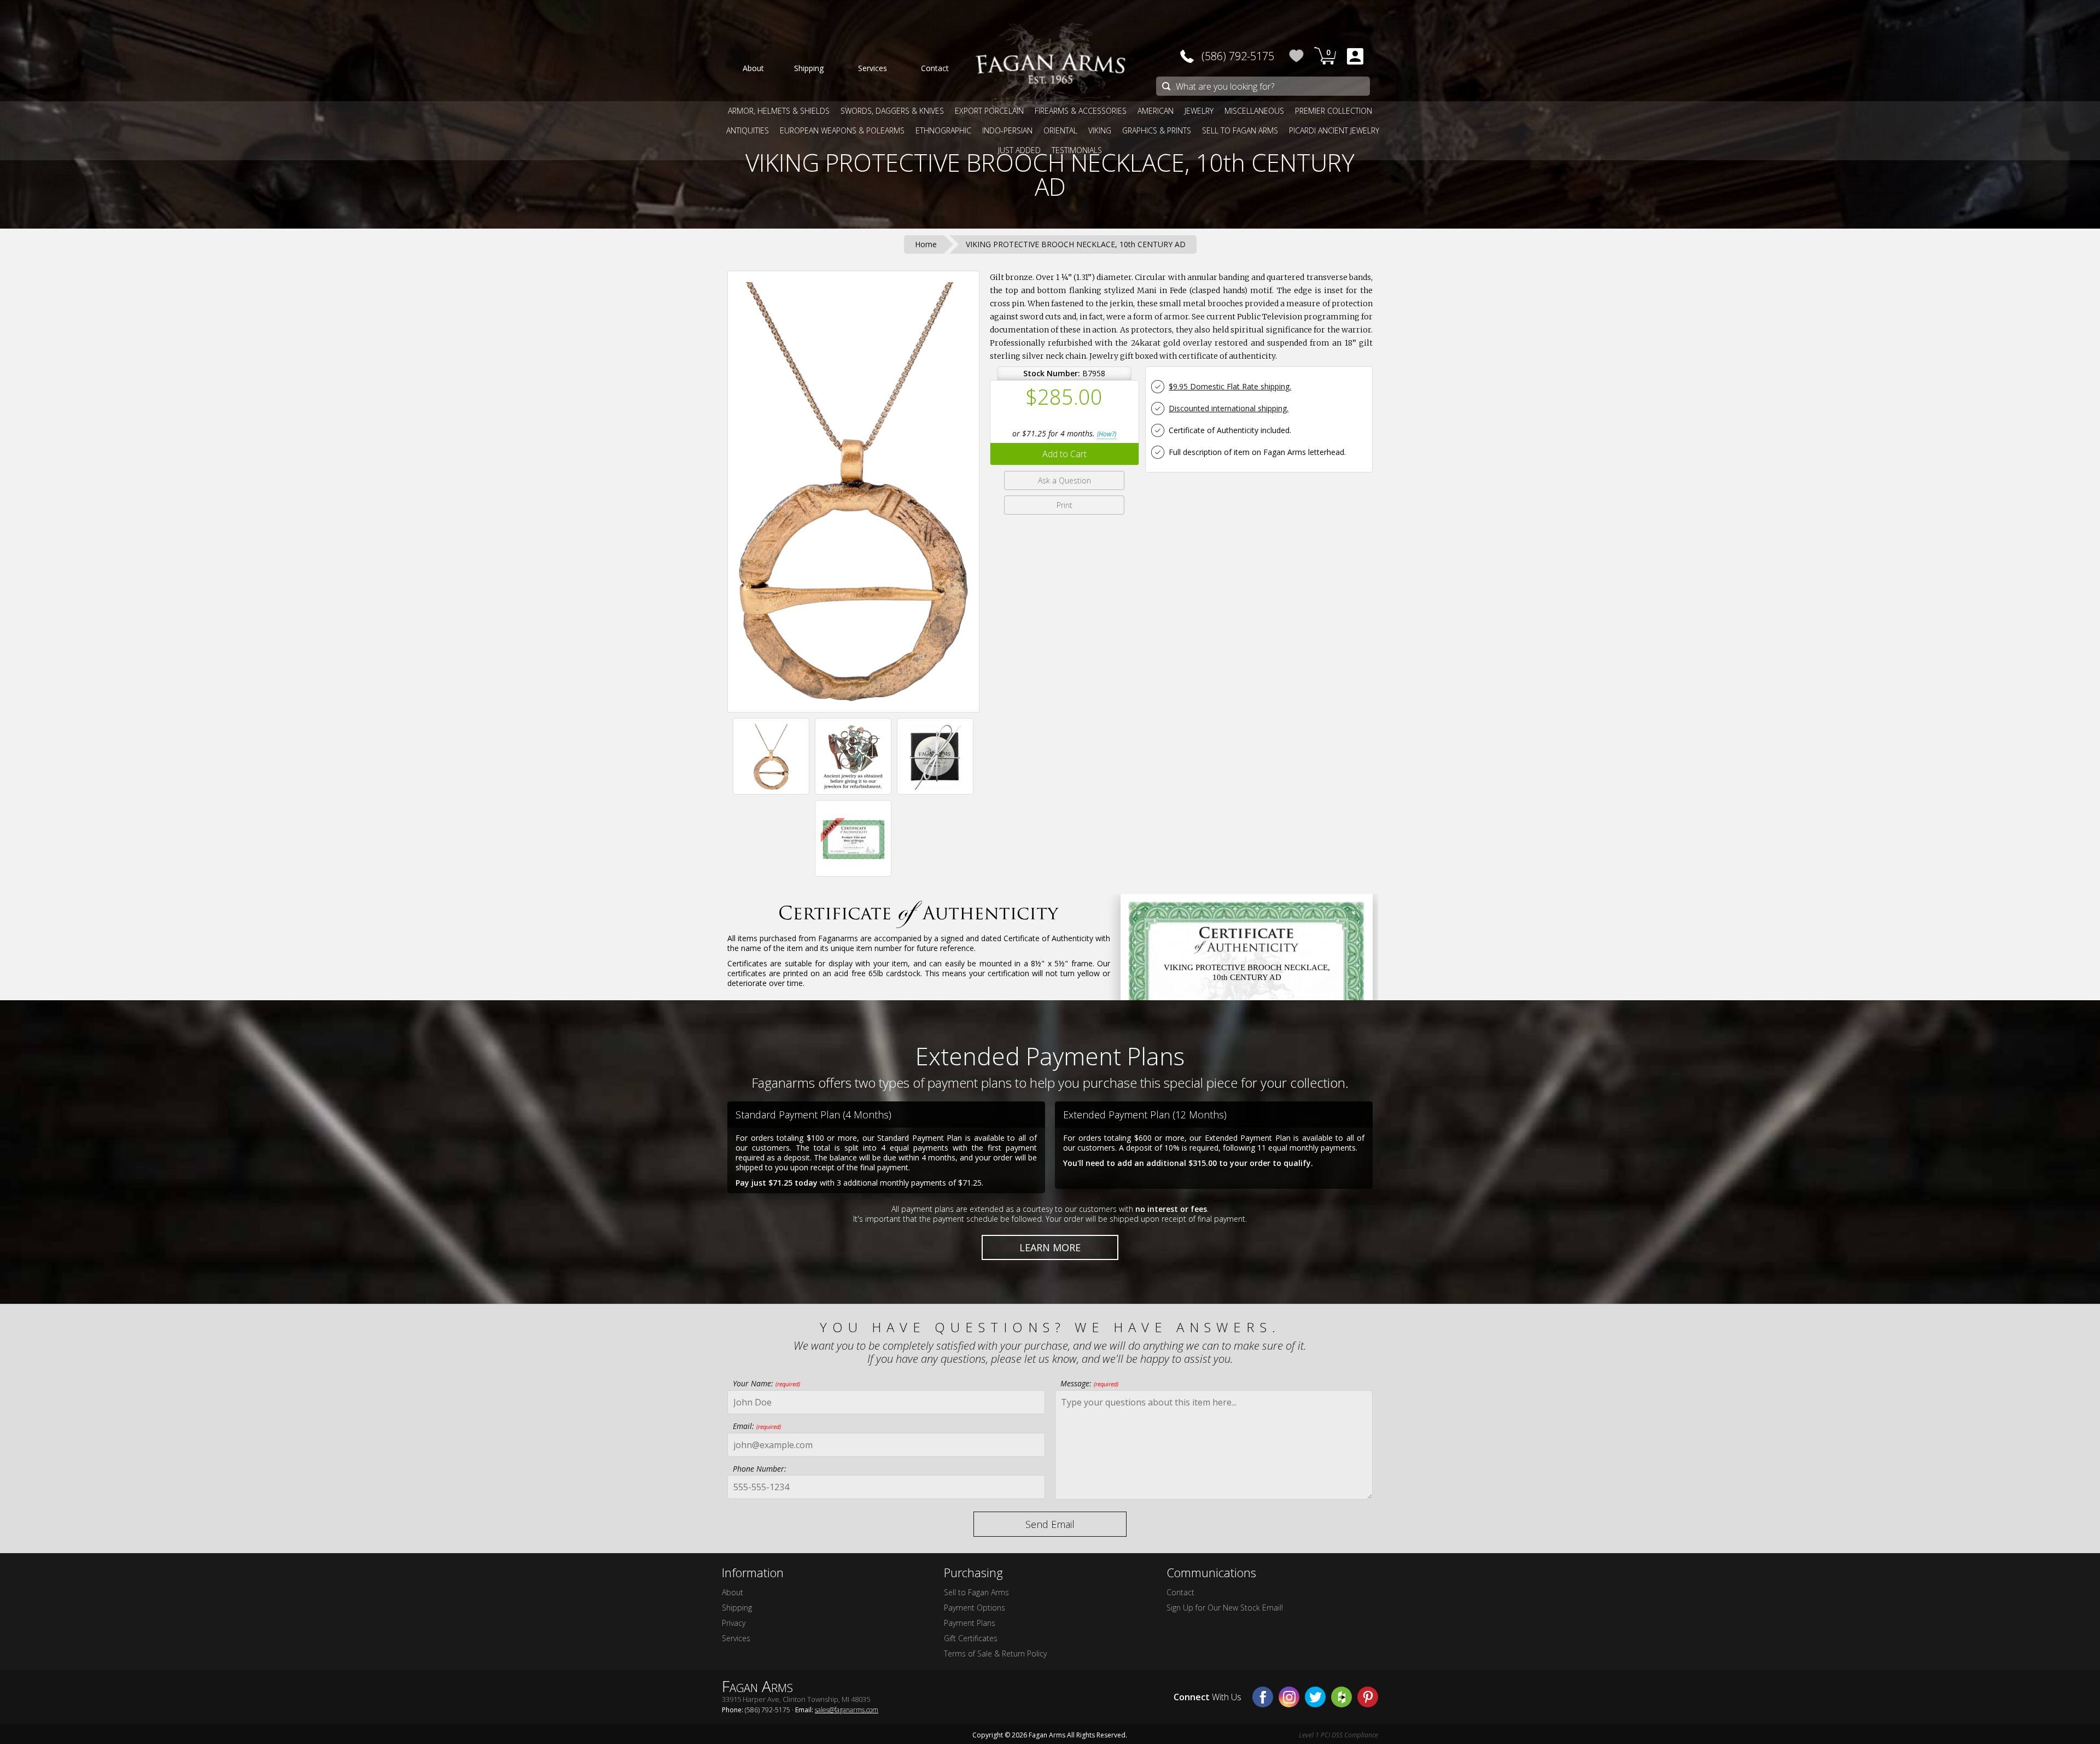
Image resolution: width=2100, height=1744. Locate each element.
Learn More (1050, 1247)
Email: (757, 1426)
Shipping (737, 1608)
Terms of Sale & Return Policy (995, 1653)
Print (1064, 505)
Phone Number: (760, 1469)
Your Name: (766, 1383)
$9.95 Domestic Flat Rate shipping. (1230, 386)
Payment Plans (970, 1623)
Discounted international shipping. (1229, 408)
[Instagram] (1289, 1697)
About (733, 1592)
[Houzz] (1341, 1697)
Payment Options (975, 1608)
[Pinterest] (1368, 1697)
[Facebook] (1263, 1697)
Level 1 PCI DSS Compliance (1338, 1735)
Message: (1089, 1383)
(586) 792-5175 (1238, 56)
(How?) (1107, 434)
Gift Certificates (971, 1638)
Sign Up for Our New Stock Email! (1225, 1608)
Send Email (1050, 1524)
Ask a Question (1064, 480)
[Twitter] (1315, 1697)
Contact (1180, 1592)
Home (926, 244)
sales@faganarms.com (847, 1710)
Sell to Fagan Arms (976, 1592)
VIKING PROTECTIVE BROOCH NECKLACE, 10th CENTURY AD (1050, 174)
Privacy (734, 1623)
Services (736, 1638)
